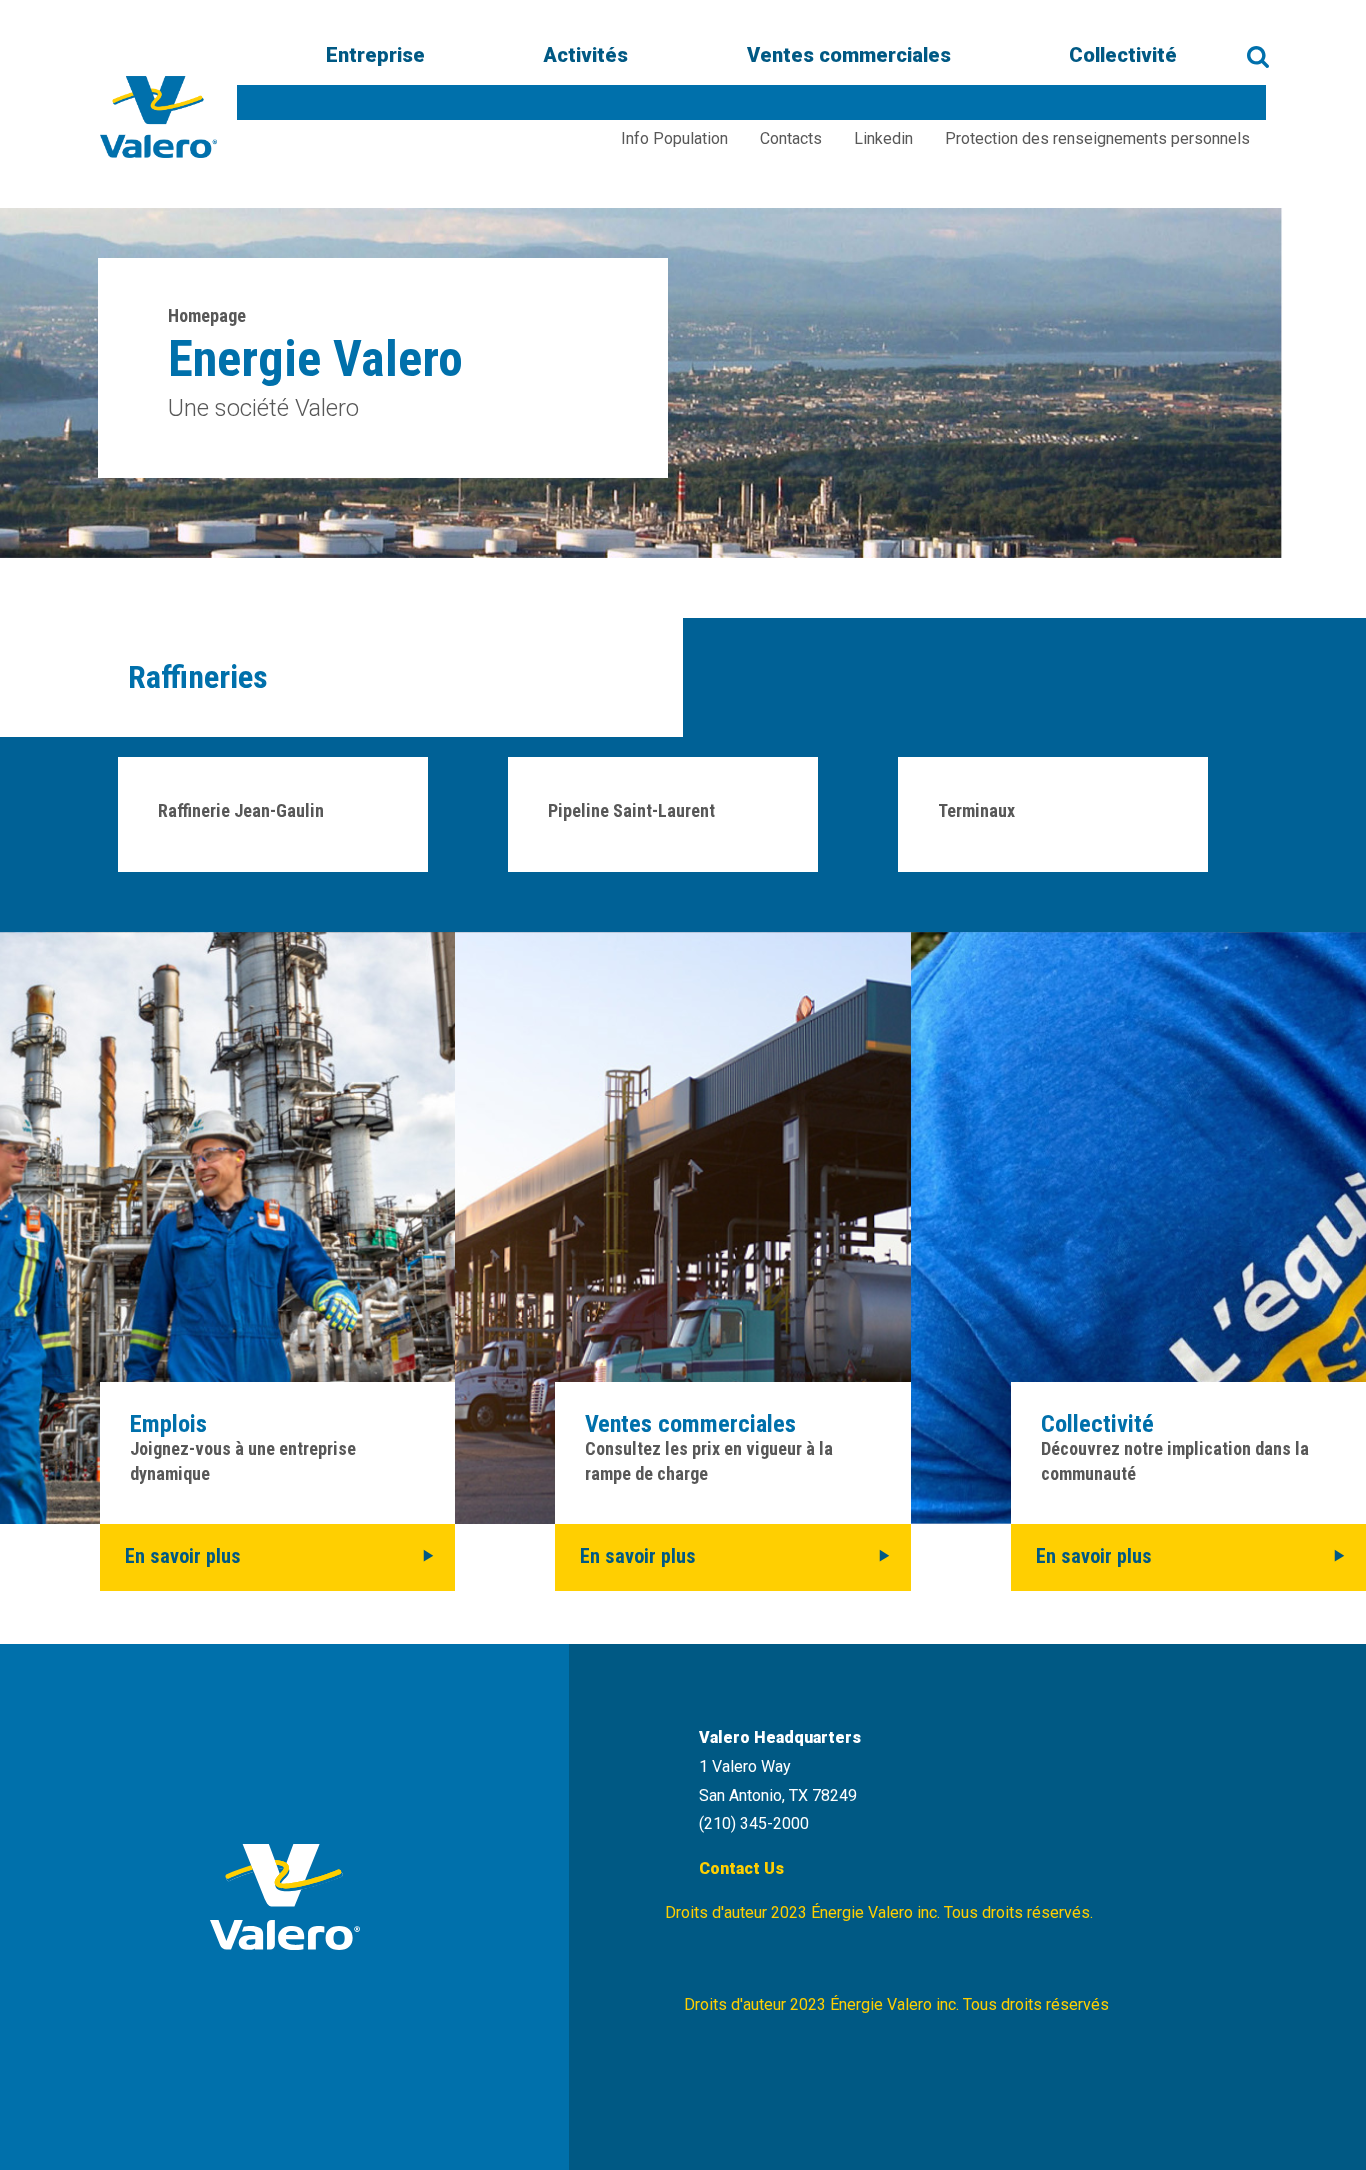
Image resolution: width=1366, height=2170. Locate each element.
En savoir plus (183, 1556)
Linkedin (883, 138)
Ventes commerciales (849, 56)
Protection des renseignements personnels (1097, 138)
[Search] (1258, 57)
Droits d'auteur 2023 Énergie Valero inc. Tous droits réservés (896, 2004)
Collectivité (1123, 56)
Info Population (674, 138)
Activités (585, 56)
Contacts (791, 138)
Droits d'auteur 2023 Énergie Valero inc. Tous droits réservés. (879, 1912)
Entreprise (375, 56)
